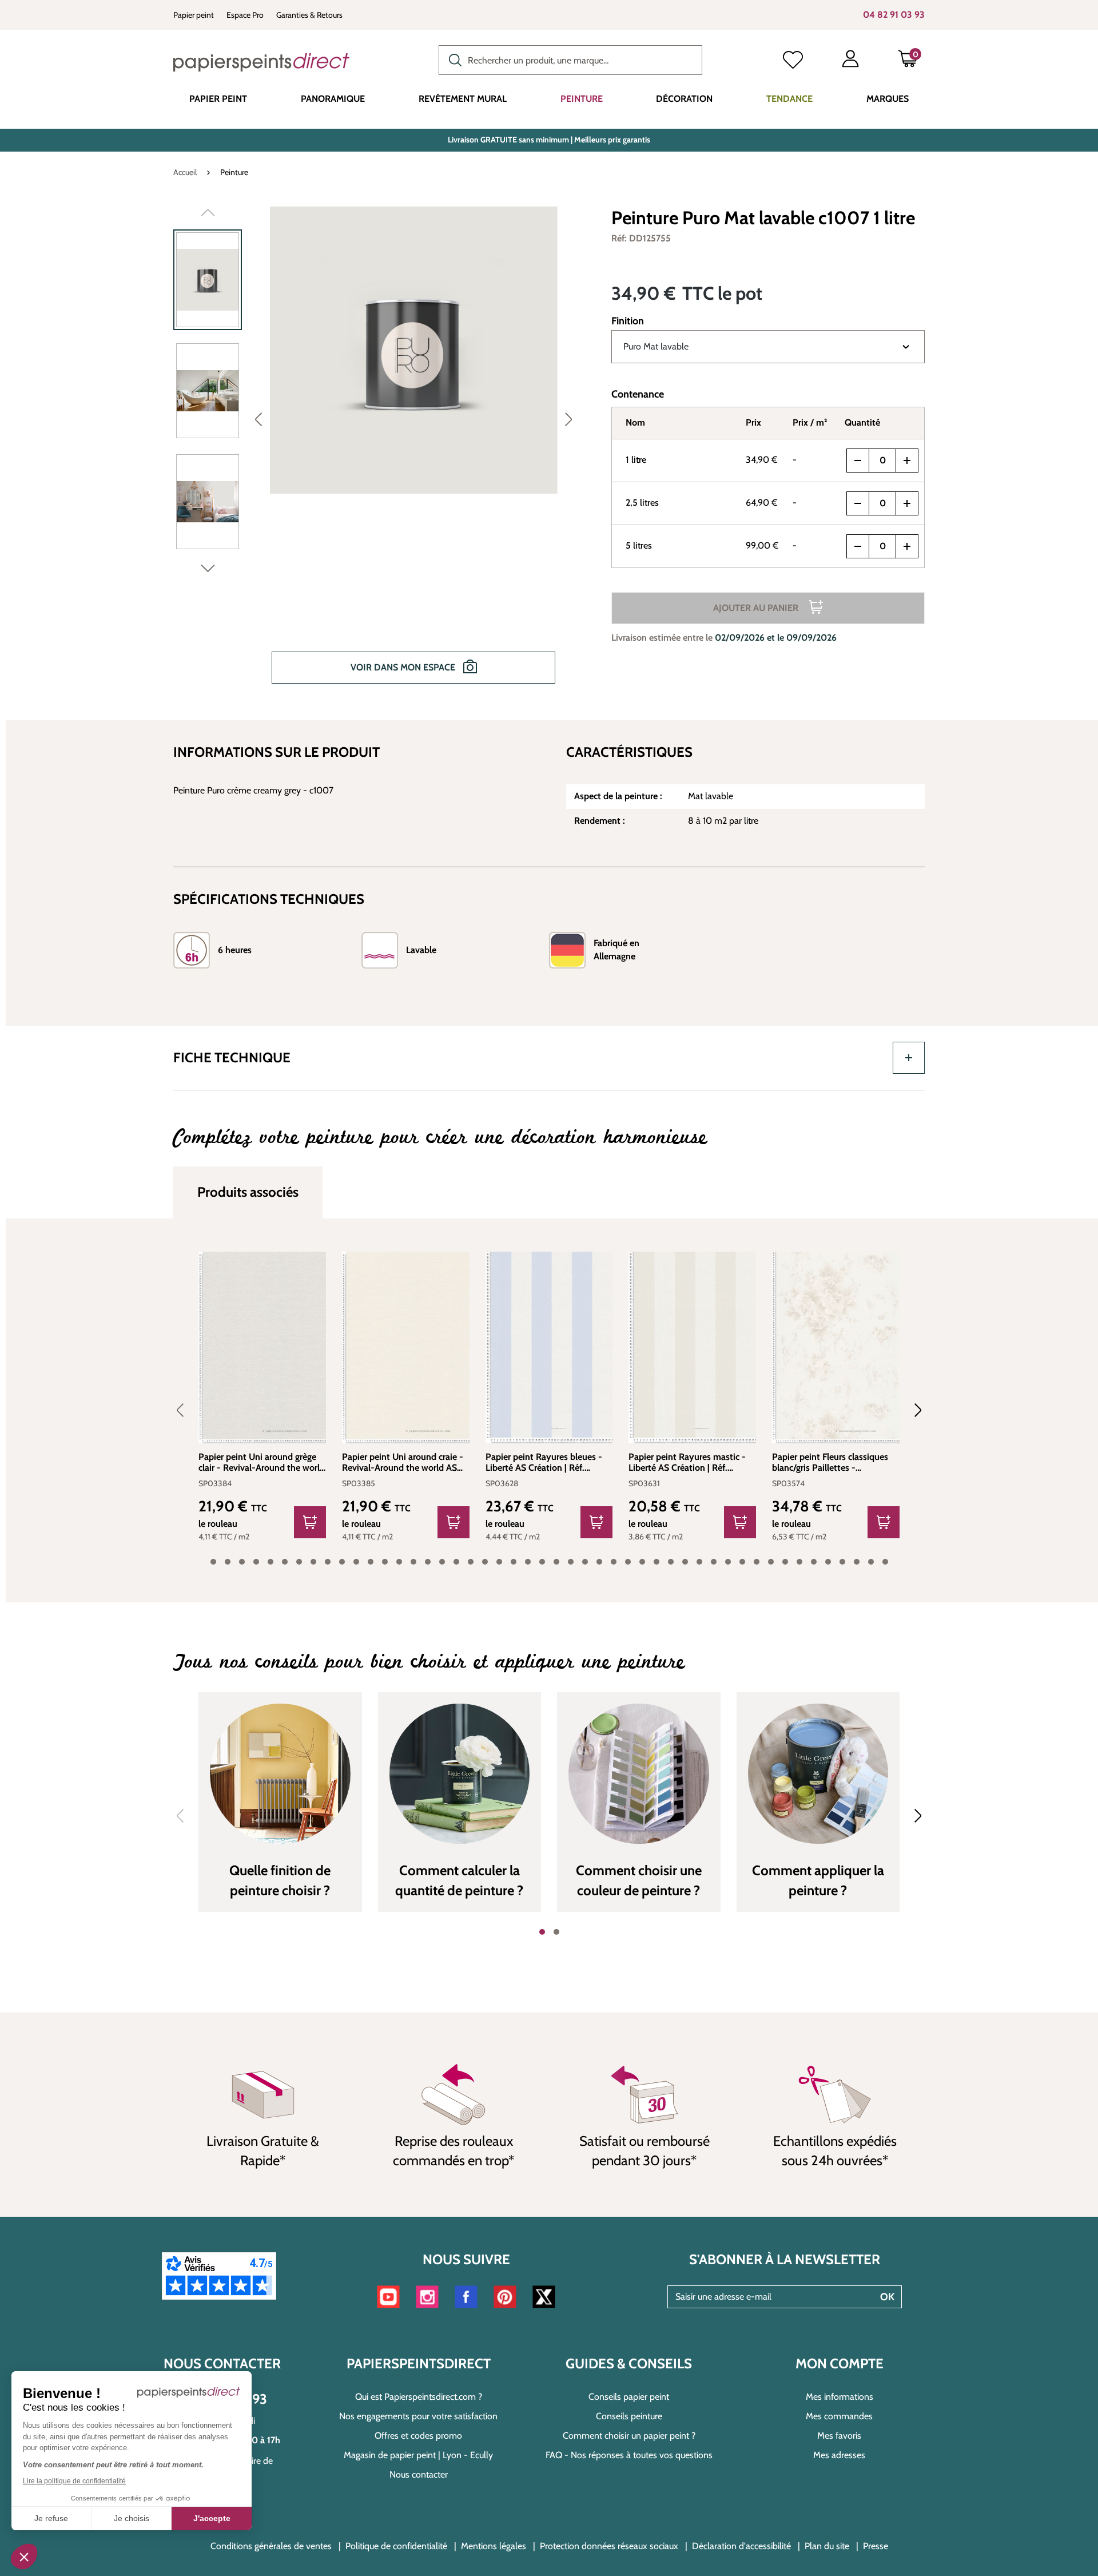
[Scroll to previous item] (187, 1410)
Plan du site (827, 2546)
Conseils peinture (629, 2416)
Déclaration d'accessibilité (741, 2546)
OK (887, 2297)
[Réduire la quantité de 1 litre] (858, 461)
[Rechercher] (452, 59)
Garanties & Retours (309, 15)
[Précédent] (258, 419)
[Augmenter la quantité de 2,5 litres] (907, 503)
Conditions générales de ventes (271, 2546)
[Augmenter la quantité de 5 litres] (907, 546)
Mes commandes (839, 2416)
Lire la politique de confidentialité (74, 2481)
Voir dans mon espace (404, 667)
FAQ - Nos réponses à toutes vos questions (629, 2455)
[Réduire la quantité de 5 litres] (858, 546)
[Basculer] (909, 1058)
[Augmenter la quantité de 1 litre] (907, 461)
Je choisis (132, 2518)
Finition (628, 321)
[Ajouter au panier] (310, 1522)
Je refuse (51, 2518)
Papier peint (194, 15)
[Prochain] (568, 419)
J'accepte (212, 2518)
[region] (378, 453)
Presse (876, 2546)
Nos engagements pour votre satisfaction (418, 2416)
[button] (24, 2557)
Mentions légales (494, 2546)
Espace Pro (245, 15)
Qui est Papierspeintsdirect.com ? (419, 2397)
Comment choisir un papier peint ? (629, 2436)
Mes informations (840, 2397)
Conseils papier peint (629, 2397)
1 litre (636, 460)
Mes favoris (839, 2436)
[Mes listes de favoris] (793, 61)
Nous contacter (419, 2474)
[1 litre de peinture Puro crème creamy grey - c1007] (413, 350)
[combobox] (570, 60)
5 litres (639, 545)
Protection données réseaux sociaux (609, 2546)
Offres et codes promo (418, 2436)
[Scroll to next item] (911, 1410)
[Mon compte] (850, 61)
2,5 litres (642, 503)
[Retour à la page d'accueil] (261, 62)
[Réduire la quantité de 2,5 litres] (858, 503)
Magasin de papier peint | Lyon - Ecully (418, 2455)
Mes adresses (839, 2455)
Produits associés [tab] (248, 1192)
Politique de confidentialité (396, 2546)
